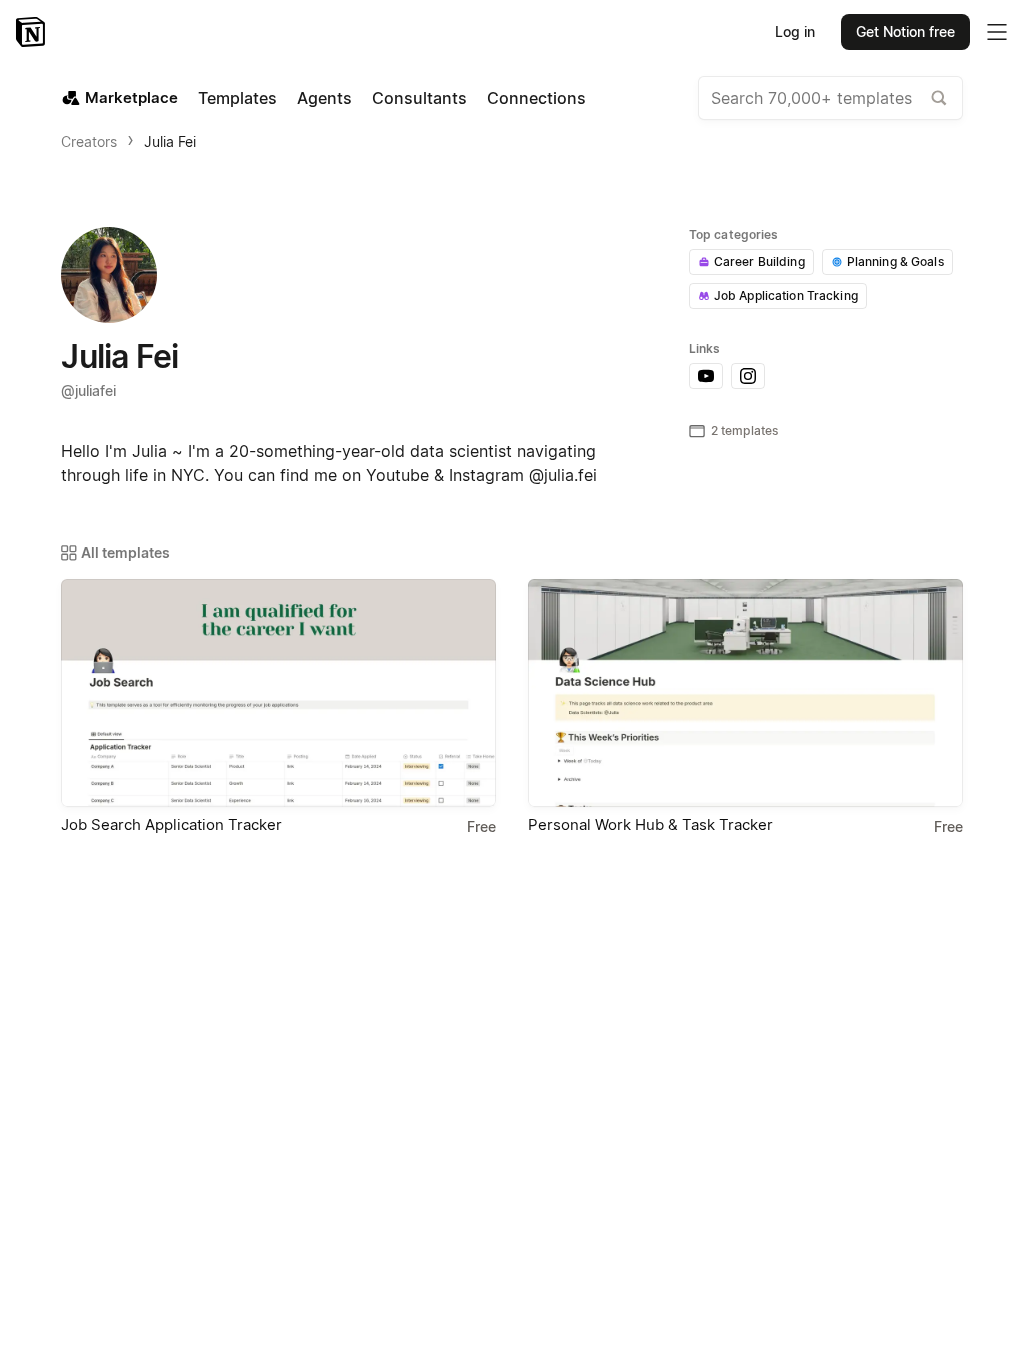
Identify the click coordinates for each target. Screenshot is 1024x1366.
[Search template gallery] (939, 98)
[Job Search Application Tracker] (278, 693)
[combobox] (830, 98)
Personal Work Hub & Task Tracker (650, 824)
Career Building (759, 261)
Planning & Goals (895, 261)
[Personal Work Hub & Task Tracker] (745, 693)
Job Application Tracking (786, 295)
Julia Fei (170, 141)
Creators (89, 141)
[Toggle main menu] (997, 32)
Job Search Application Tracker (171, 824)
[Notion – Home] (32, 32)
